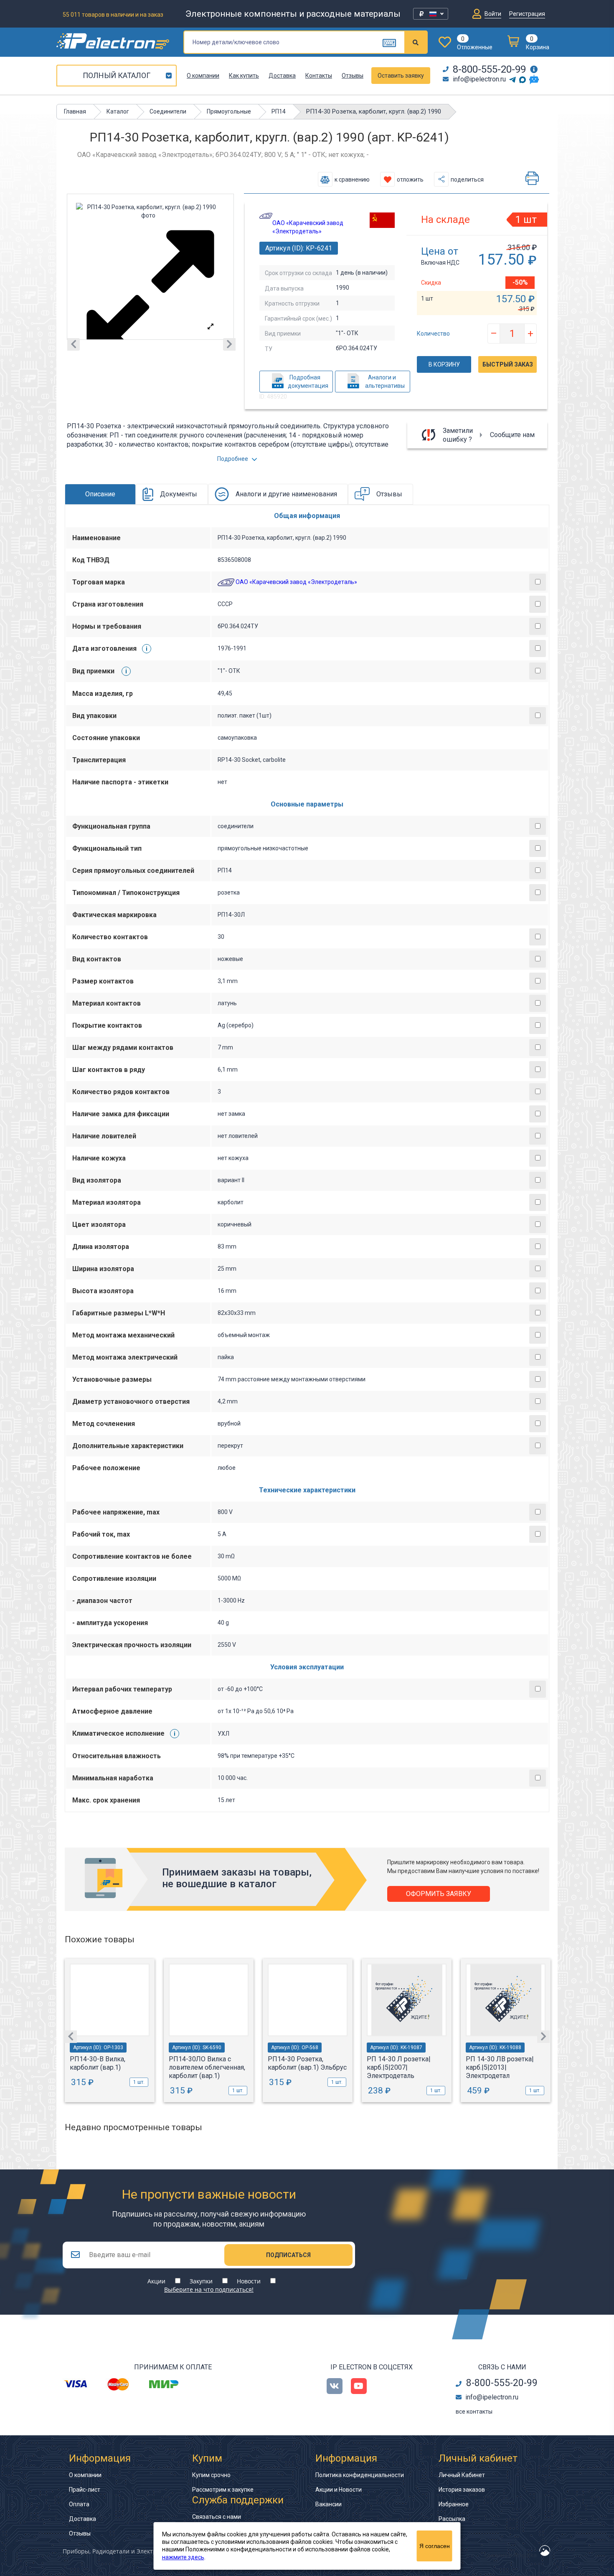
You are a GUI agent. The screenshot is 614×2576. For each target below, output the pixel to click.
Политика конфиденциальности (360, 2475)
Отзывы (353, 76)
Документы (179, 494)
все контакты (474, 2412)
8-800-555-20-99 (489, 69)
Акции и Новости (339, 2490)
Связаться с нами (217, 2517)
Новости (249, 2281)
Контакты (319, 76)
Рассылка (452, 2519)
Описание (100, 494)
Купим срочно (211, 2475)
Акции (156, 2281)
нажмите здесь (183, 2557)
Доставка (282, 76)
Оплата (79, 2504)
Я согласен (435, 2546)
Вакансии (329, 2504)
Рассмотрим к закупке (223, 2490)
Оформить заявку (439, 1894)
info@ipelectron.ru (479, 79)
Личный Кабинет (462, 2475)
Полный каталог (117, 75)
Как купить (244, 76)
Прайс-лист (85, 2490)
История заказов (462, 2490)
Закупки (201, 2281)
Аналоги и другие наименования (286, 494)
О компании (203, 76)
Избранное (454, 2504)
